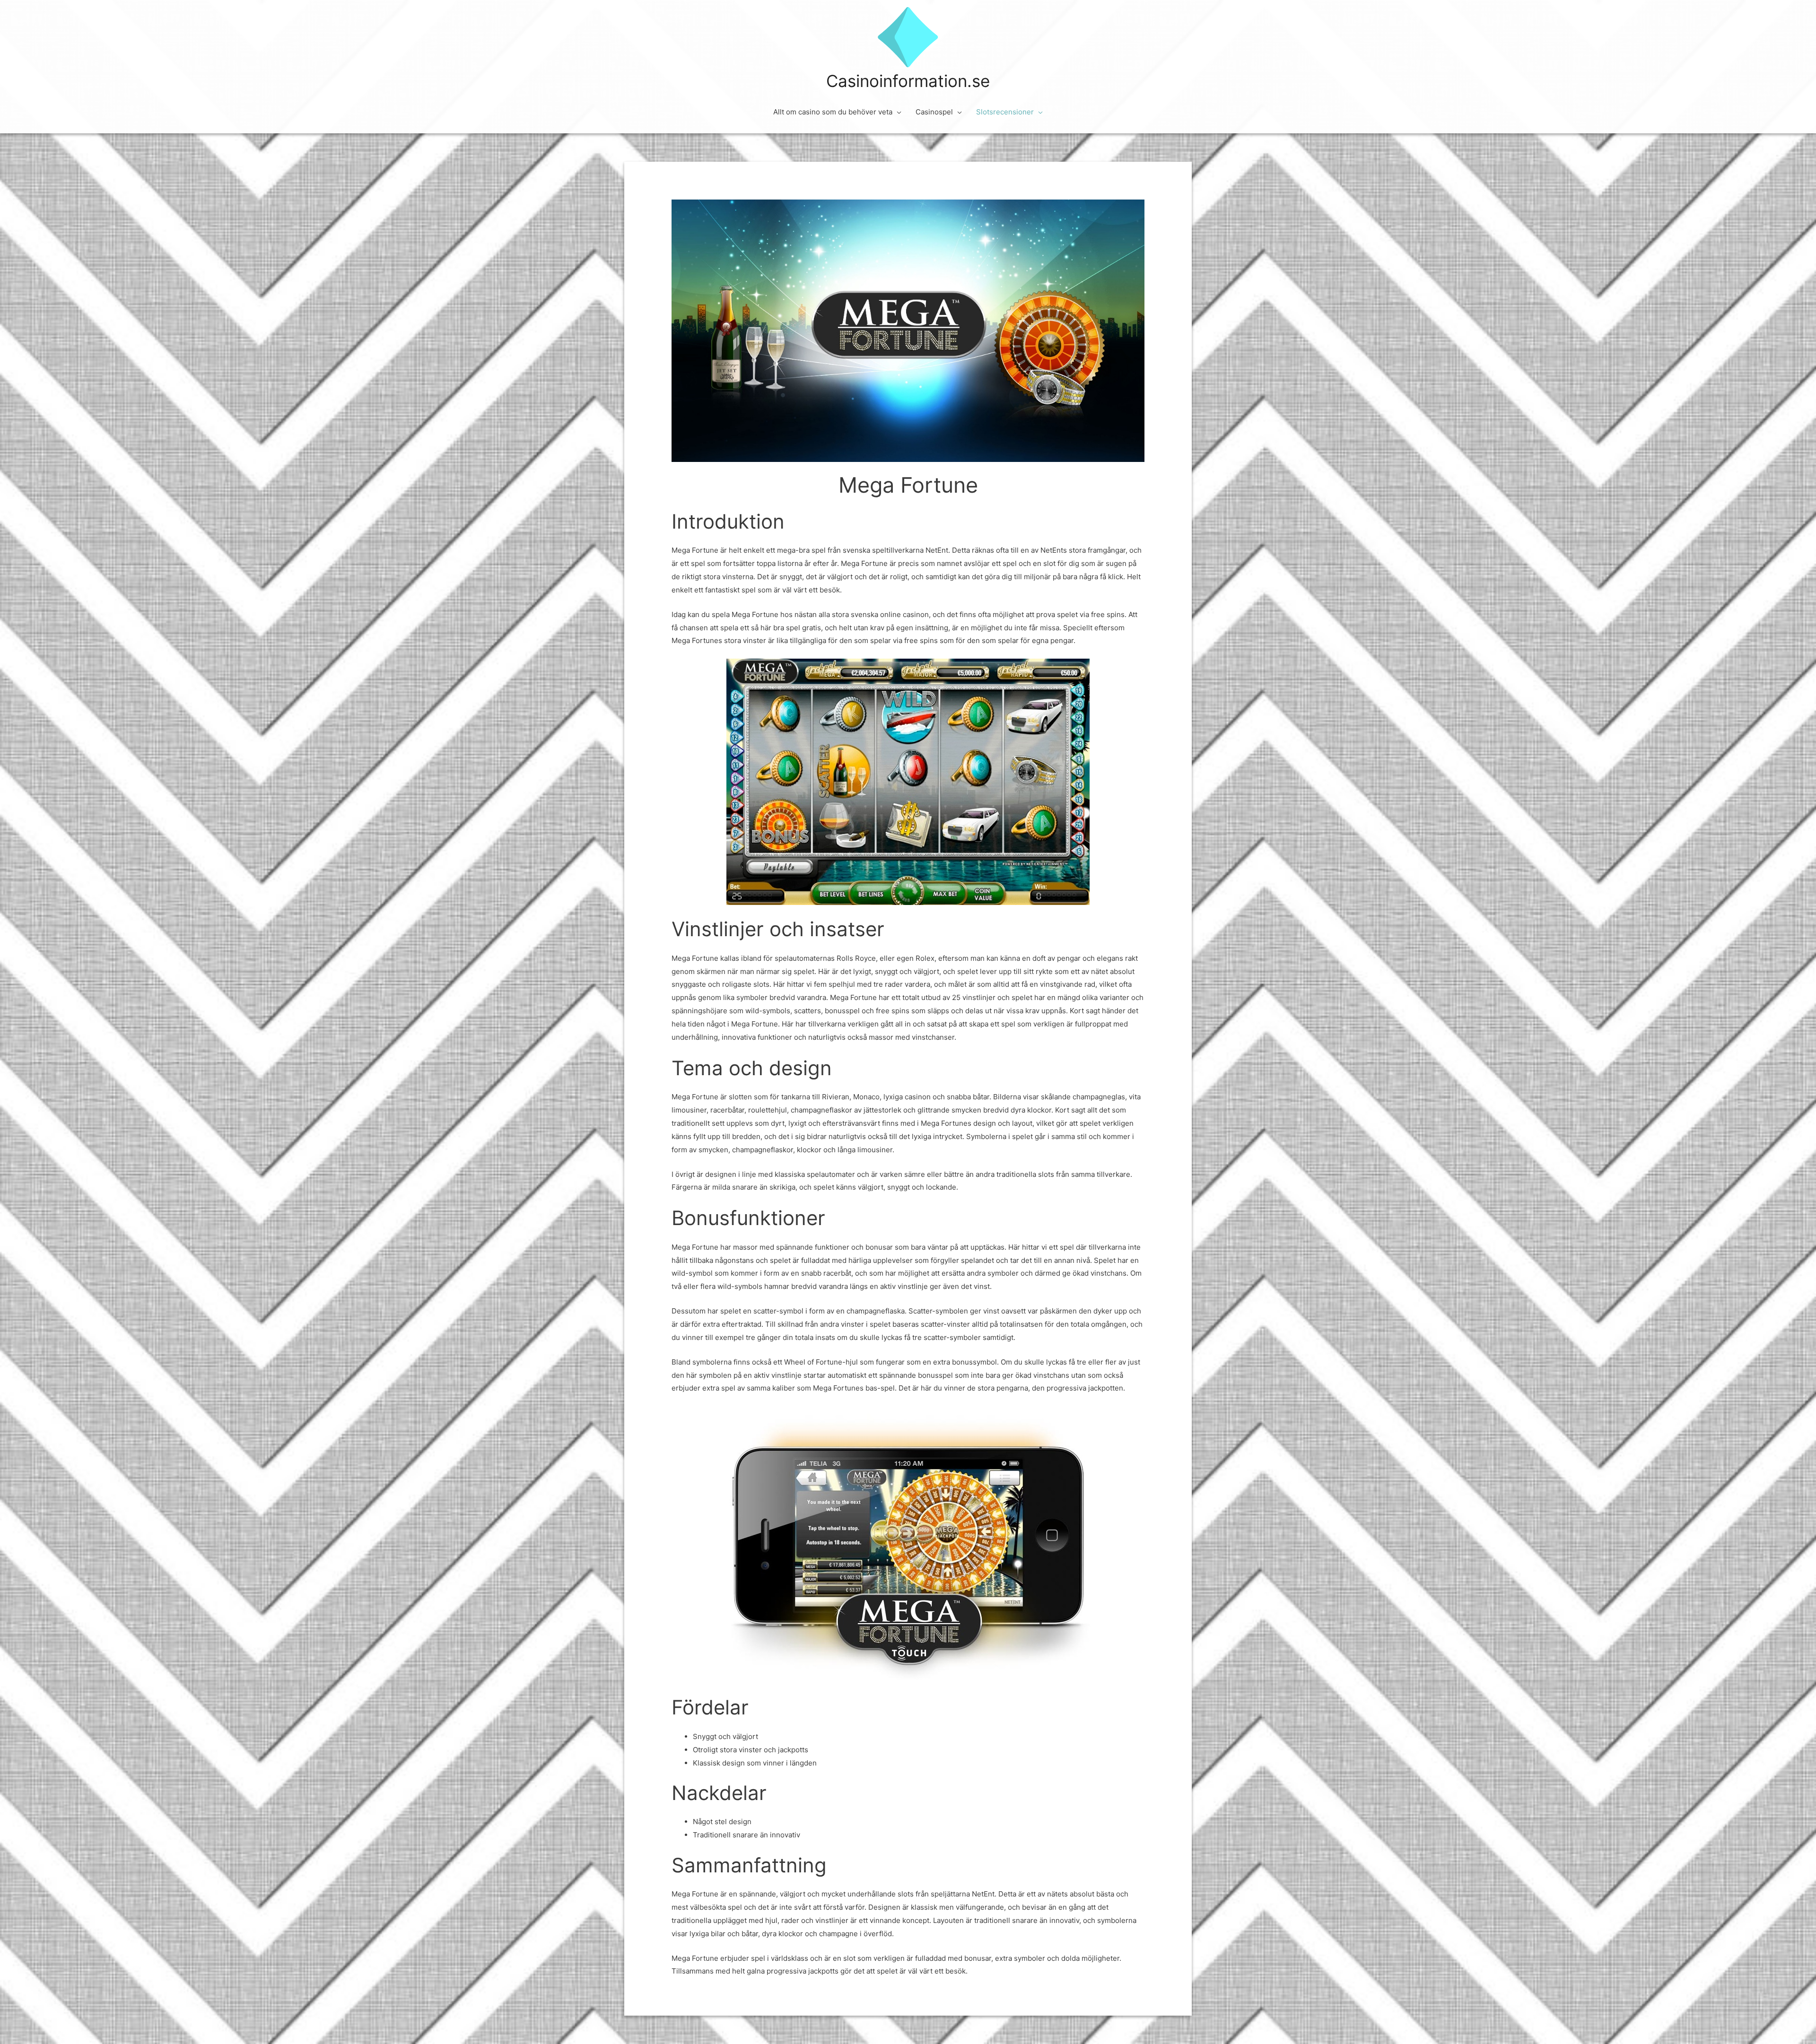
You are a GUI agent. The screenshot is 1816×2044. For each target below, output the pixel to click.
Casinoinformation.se (908, 81)
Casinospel (934, 112)
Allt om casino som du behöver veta (833, 112)
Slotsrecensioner (1005, 112)
